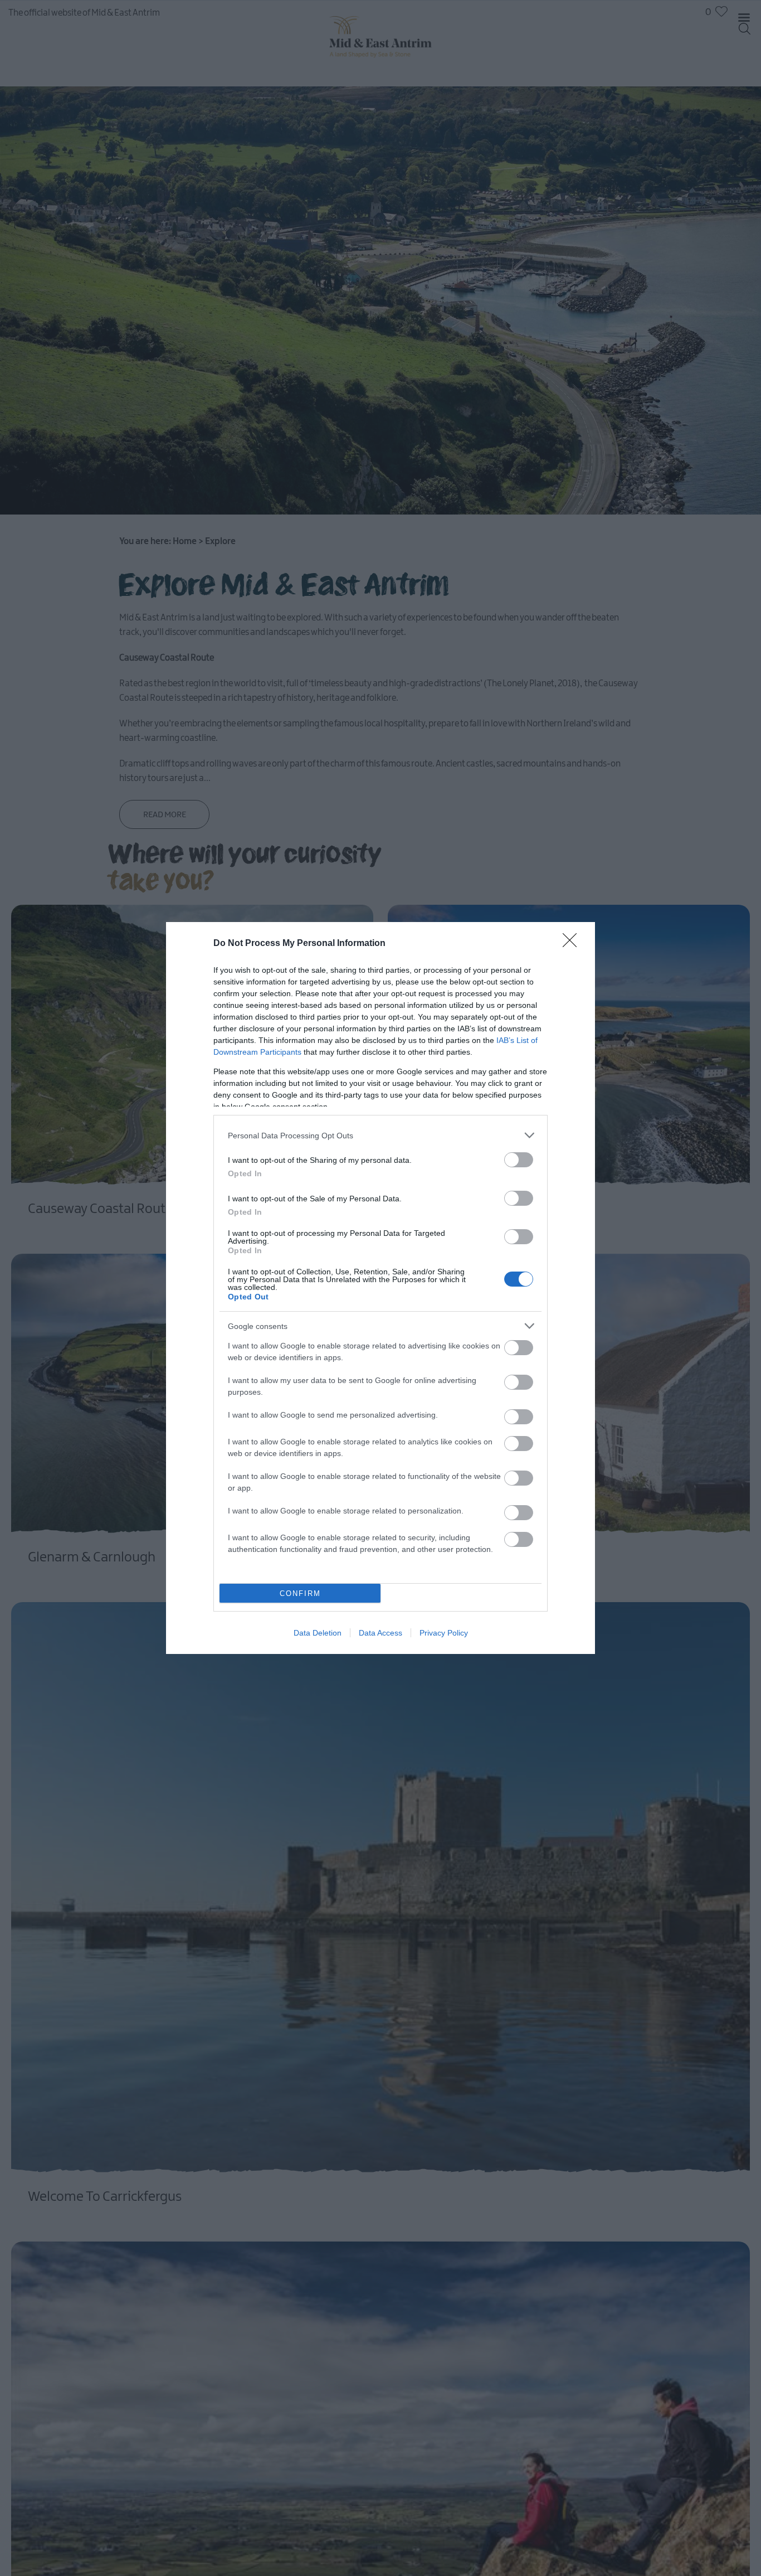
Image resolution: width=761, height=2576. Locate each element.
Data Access (380, 1633)
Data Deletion (318, 1633)
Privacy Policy (444, 1633)
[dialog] (380, 1288)
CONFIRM (300, 1593)
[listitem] (380, 1135)
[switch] (519, 1160)
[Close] (573, 944)
